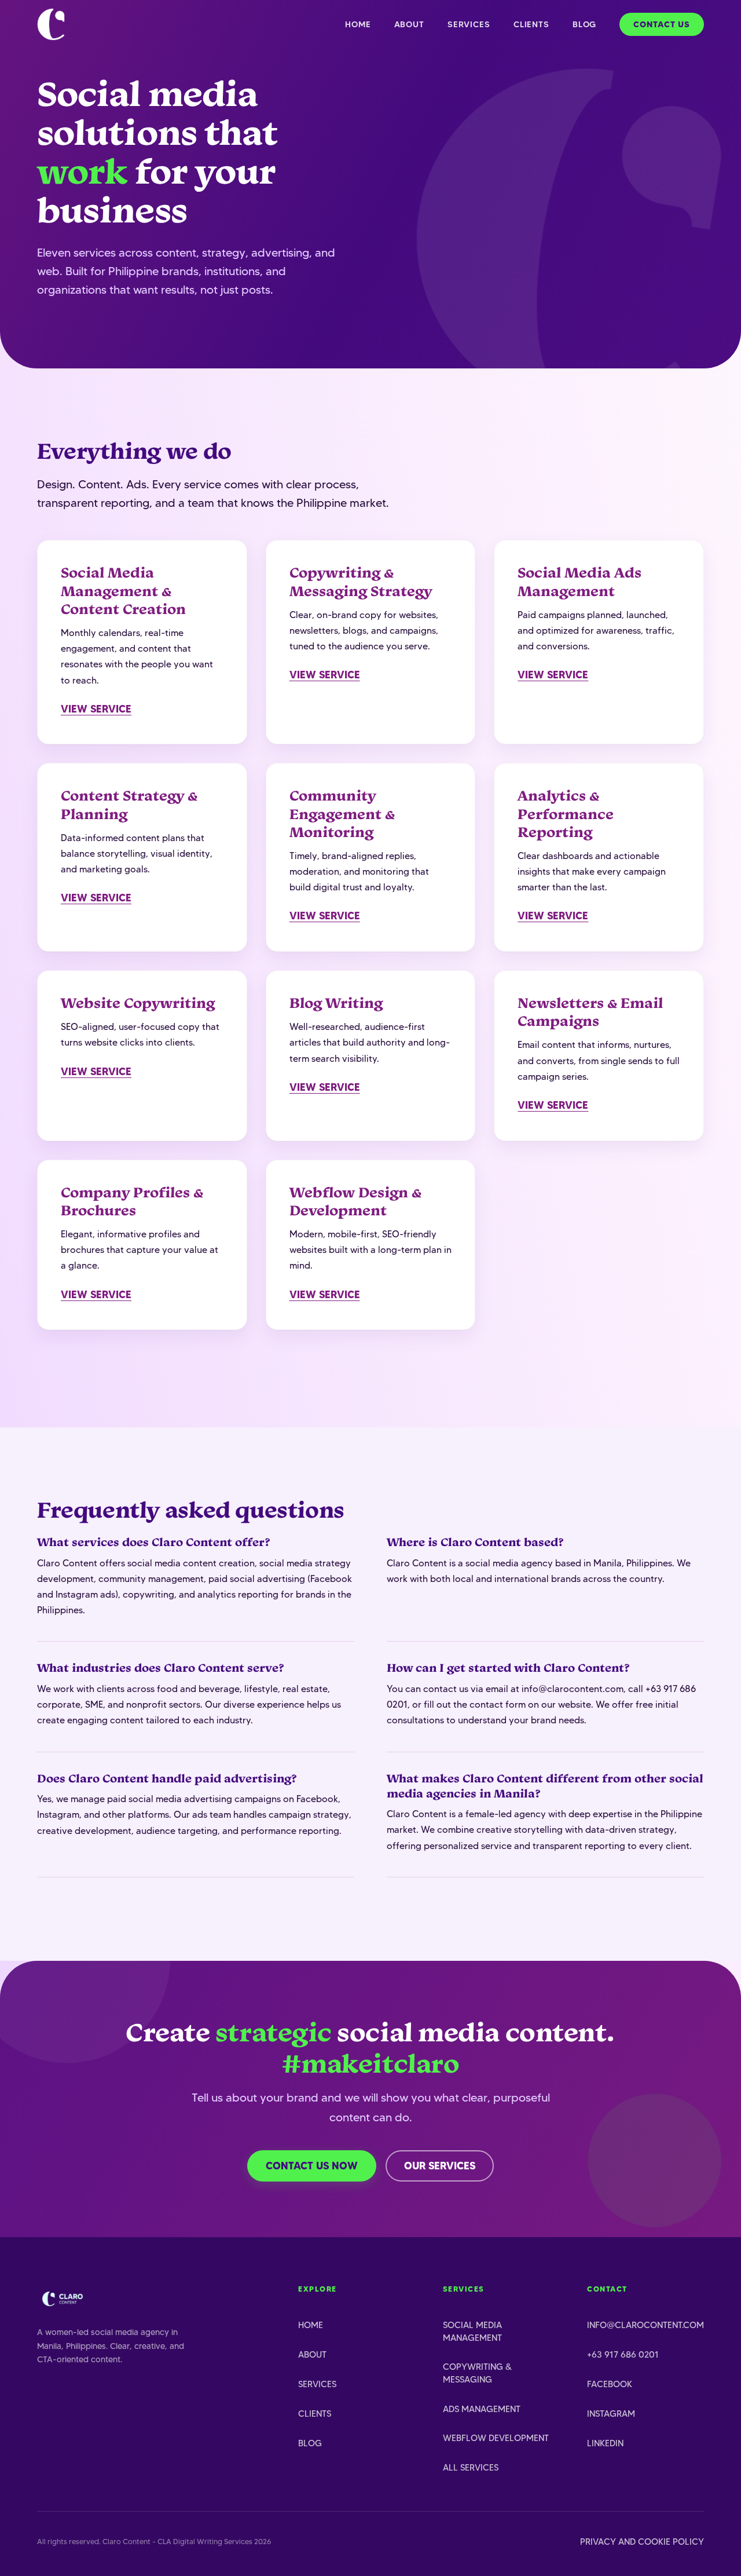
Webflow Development (496, 2438)
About (409, 24)
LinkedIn (605, 2443)
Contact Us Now (312, 2166)
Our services (440, 2166)
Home (358, 24)
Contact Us (662, 24)
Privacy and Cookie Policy (642, 2542)
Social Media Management (472, 2331)
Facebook (610, 2384)
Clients (531, 24)
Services (469, 24)
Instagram (611, 2414)
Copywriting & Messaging (477, 2373)
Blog (584, 24)
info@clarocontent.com (645, 2325)
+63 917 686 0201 (623, 2354)
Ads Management (482, 2409)
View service (96, 709)
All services (471, 2467)
